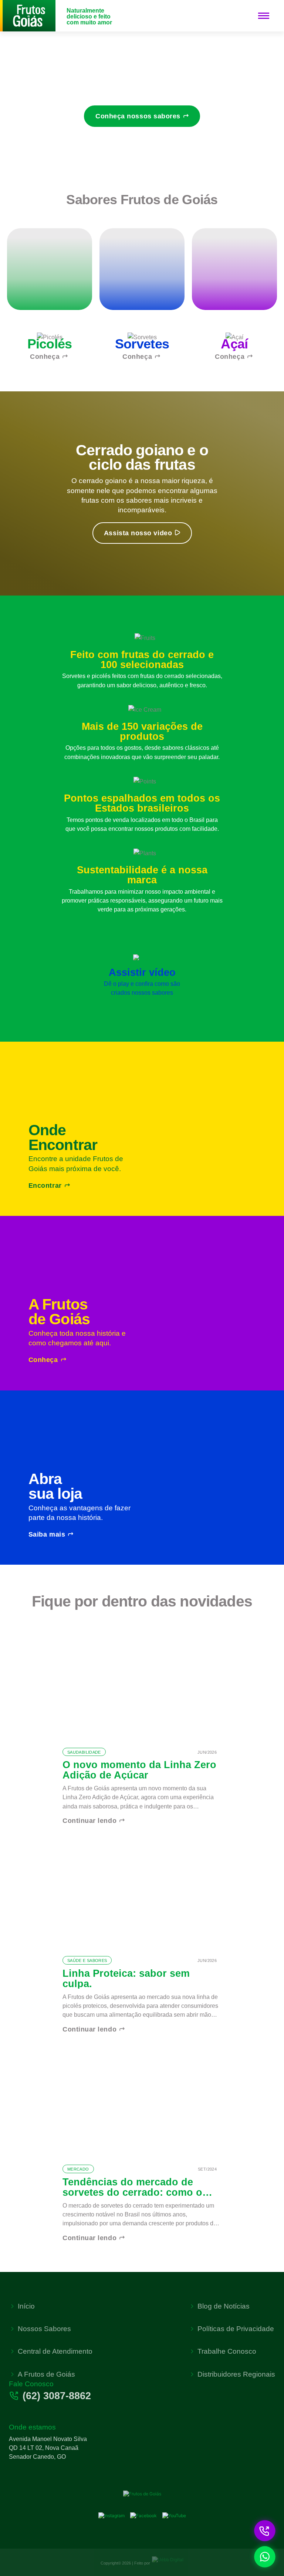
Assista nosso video (138, 533)
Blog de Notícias (224, 2306)
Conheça (45, 357)
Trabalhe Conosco (227, 2351)
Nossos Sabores (44, 2329)
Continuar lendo (89, 1821)
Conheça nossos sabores (138, 116)
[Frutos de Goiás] (28, 15)
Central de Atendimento (55, 2351)
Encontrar (45, 1186)
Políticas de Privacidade (236, 2329)
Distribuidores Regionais (236, 2374)
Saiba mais (47, 1534)
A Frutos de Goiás (46, 2374)
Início (26, 2306)
